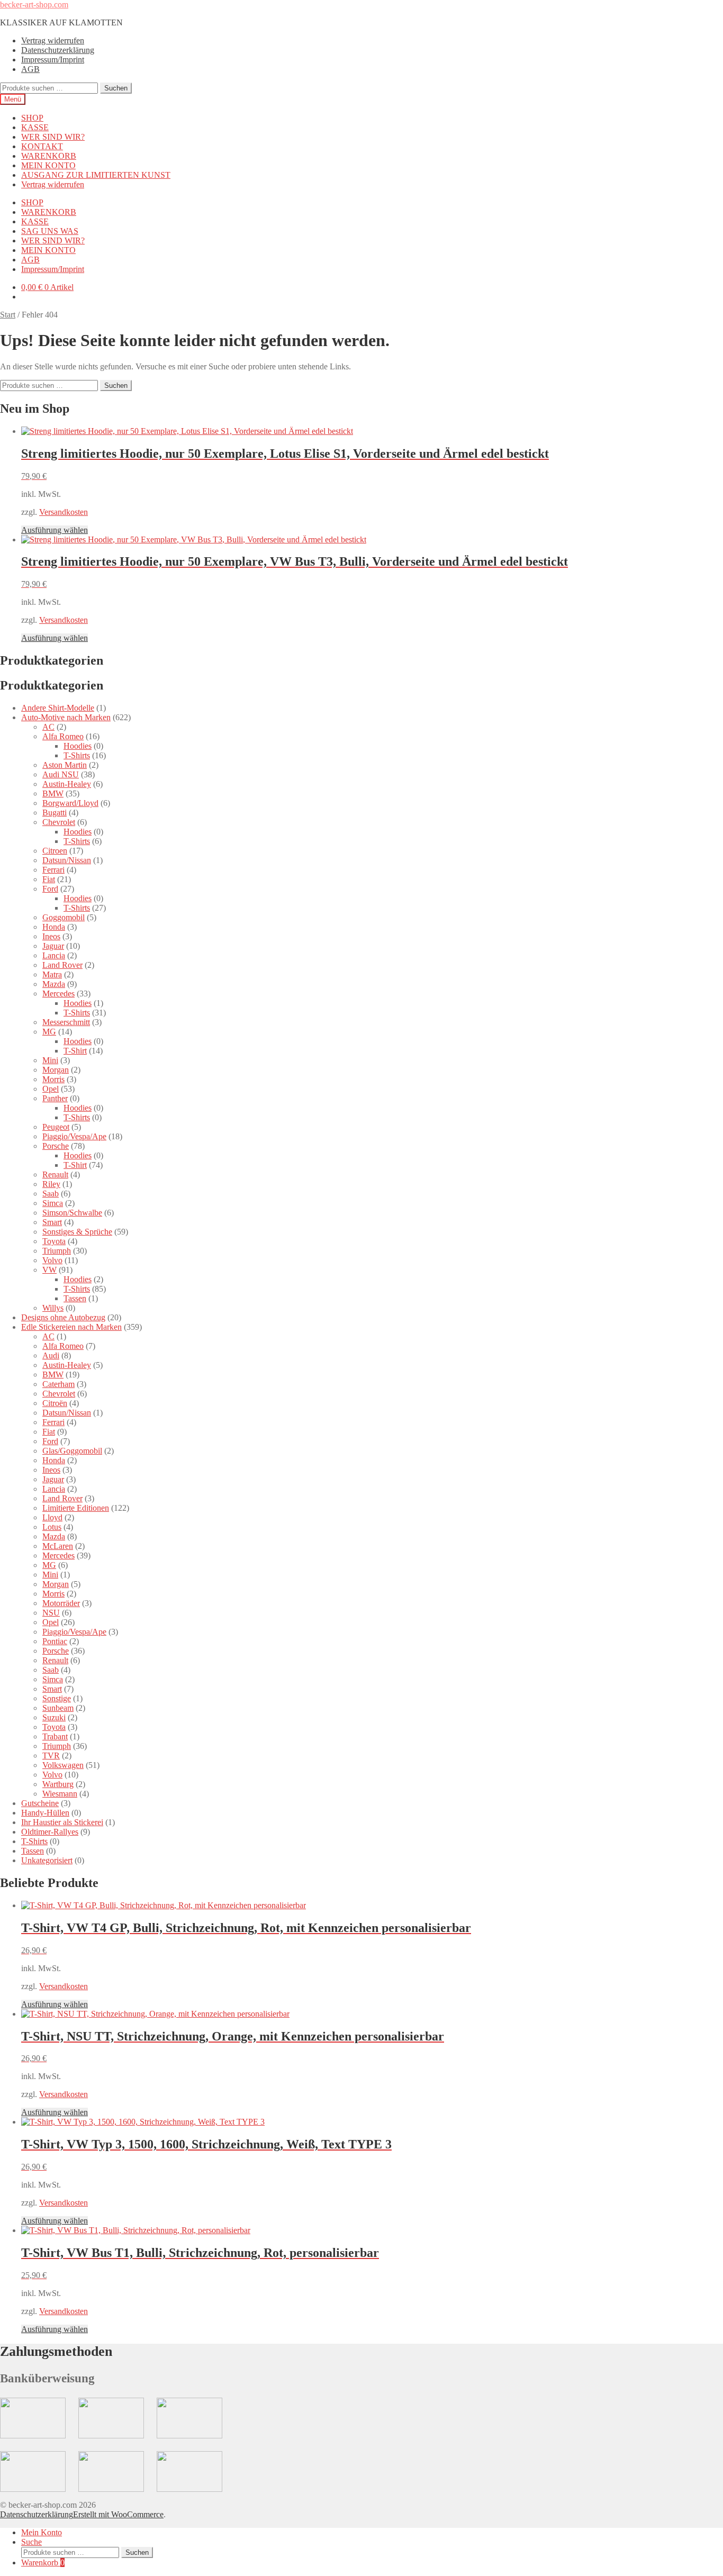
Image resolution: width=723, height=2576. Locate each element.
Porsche (56, 1146)
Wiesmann (60, 1794)
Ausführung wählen (55, 530)
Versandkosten (64, 512)
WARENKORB (49, 156)
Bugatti (55, 813)
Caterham (58, 1384)
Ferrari (53, 870)
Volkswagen (63, 1765)
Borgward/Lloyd (70, 803)
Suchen (116, 88)
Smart (52, 1222)
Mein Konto (42, 2532)
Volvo (52, 1260)
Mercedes (58, 994)
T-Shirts (77, 755)
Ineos (51, 936)
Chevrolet (59, 822)
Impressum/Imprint (53, 60)
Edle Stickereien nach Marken (71, 1327)
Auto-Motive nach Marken (66, 717)
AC (48, 727)
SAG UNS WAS (50, 231)
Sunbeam (58, 1708)
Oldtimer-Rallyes (50, 1832)
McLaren (58, 1546)
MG (49, 1032)
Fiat (49, 879)
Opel (51, 1089)
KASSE (35, 127)
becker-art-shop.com (34, 4)
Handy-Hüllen (45, 1813)
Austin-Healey (67, 784)
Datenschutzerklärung (58, 50)
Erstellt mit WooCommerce (118, 2514)
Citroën (55, 1403)
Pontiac (55, 1641)
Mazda (54, 984)
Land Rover (62, 965)
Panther (55, 1098)
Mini (50, 1060)
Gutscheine (40, 1803)
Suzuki (54, 1717)
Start (8, 315)
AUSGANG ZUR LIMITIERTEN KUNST (96, 175)
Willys (53, 1308)
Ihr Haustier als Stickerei (62, 1822)
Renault (55, 1174)
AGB (30, 69)
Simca (53, 1203)
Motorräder (61, 1603)
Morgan (56, 1070)
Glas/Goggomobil (72, 1451)
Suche (31, 2542)
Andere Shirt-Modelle (58, 708)
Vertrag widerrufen (53, 40)
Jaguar (53, 946)
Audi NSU (61, 774)
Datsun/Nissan (67, 860)
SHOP (32, 118)
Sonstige (57, 1698)
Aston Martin (65, 765)
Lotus (52, 1527)
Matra (52, 974)
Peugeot (56, 1127)
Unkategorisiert (47, 1860)
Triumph (57, 1251)
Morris (53, 1079)
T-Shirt (75, 1051)
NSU (51, 1613)
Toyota (54, 1241)
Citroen (55, 851)
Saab (51, 1194)
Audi (51, 1355)
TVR (51, 1756)
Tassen (75, 1298)
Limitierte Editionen (76, 1508)
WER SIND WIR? (53, 137)
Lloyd (52, 1517)
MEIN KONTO (48, 165)
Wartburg (58, 1784)
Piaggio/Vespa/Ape (74, 1136)
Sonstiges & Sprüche (77, 1232)
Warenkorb (43, 2563)
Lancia (54, 955)
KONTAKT (42, 146)
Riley (51, 1184)
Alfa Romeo (63, 736)
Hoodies (78, 746)
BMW (53, 793)
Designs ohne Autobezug (63, 1317)
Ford (50, 889)
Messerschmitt (66, 1022)
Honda (54, 927)
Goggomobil (64, 917)
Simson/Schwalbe (72, 1213)
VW (49, 1270)
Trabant (55, 1736)
